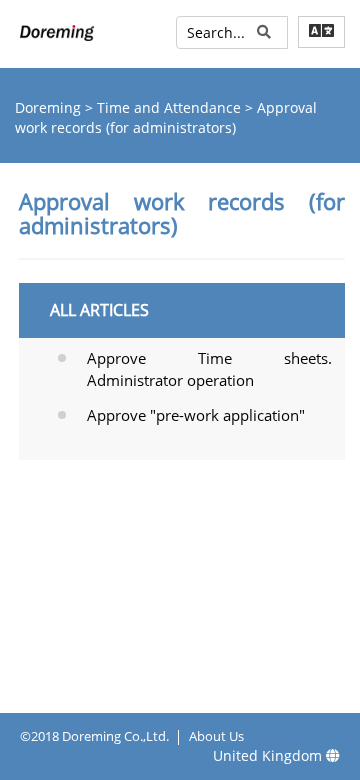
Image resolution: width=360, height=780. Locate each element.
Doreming (50, 107)
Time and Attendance (171, 107)
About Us (216, 736)
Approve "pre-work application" (196, 415)
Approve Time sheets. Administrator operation (209, 368)
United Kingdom (269, 755)
